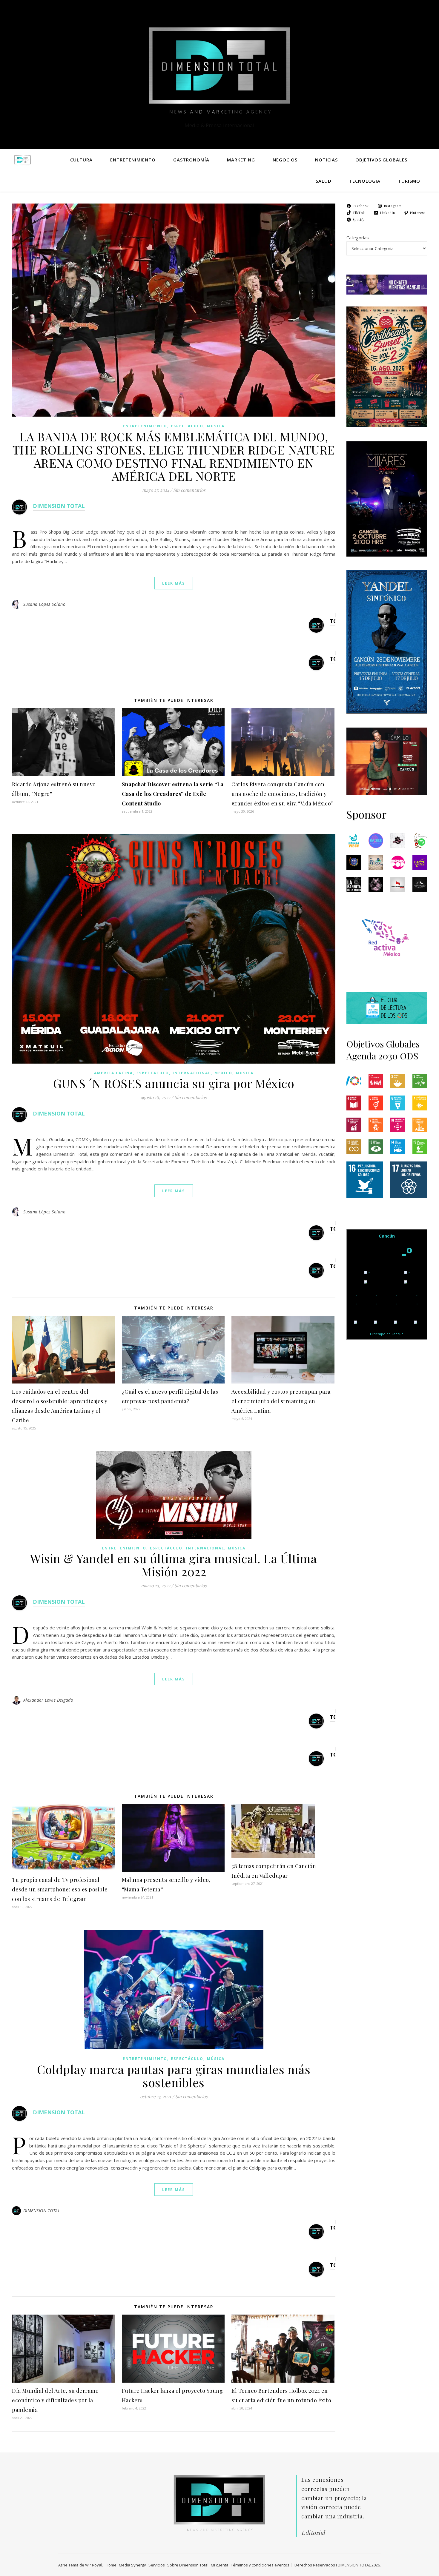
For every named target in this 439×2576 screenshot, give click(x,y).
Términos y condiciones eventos (260, 2565)
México (223, 1073)
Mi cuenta (220, 2565)
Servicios (157, 2565)
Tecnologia (365, 181)
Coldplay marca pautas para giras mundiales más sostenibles (174, 2076)
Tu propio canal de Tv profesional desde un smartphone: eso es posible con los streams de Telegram (60, 1889)
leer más (174, 583)
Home (111, 2565)
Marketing (241, 160)
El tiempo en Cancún (387, 1334)
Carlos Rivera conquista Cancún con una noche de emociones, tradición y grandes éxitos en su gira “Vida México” (283, 794)
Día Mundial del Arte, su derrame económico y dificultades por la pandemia (55, 2400)
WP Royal (94, 2565)
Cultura (81, 160)
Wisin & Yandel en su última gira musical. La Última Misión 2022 (174, 1565)
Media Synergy (132, 2565)
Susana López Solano (44, 604)
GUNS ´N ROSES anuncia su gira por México (174, 1083)
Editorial (313, 2532)
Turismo (409, 181)
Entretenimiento (133, 160)
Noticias (326, 160)
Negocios (285, 160)
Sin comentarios (189, 490)
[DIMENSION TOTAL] (219, 69)
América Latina (113, 1073)
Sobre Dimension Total (188, 2565)
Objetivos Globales (381, 160)
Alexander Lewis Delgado (48, 1700)
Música (216, 426)
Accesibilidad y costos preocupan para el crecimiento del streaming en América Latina (281, 1401)
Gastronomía (191, 160)
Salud (324, 181)
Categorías (358, 238)
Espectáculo (187, 426)
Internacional (192, 1073)
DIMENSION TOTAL (59, 506)
